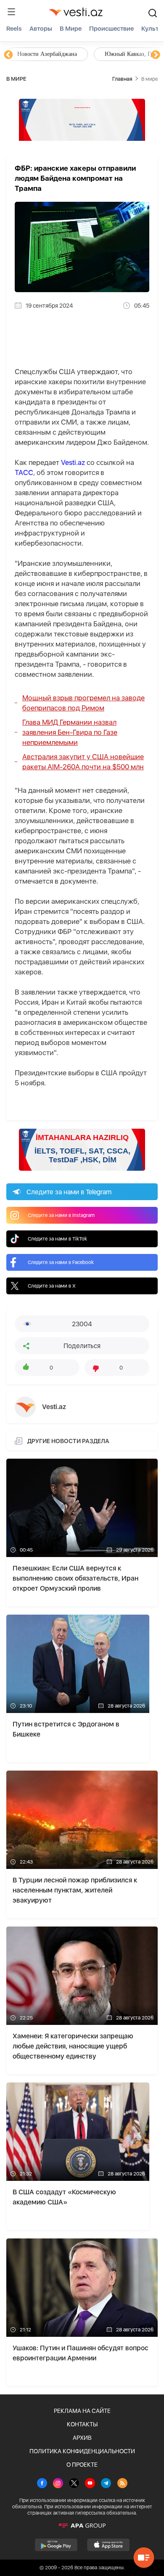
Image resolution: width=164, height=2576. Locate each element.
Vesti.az (73, 462)
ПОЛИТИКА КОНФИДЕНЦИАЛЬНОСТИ (82, 2451)
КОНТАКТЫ (82, 2424)
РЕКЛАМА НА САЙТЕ (82, 2411)
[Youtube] (90, 2484)
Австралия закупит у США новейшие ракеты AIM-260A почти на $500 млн (83, 762)
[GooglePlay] (56, 2545)
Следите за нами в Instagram (61, 1215)
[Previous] (8, 55)
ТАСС (24, 472)
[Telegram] (106, 2484)
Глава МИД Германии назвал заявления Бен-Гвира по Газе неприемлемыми (70, 732)
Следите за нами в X (52, 1286)
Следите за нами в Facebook (61, 1262)
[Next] (156, 55)
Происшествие (111, 29)
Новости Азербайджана (47, 54)
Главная (122, 79)
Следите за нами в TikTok (57, 1239)
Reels (14, 29)
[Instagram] (58, 2484)
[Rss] (122, 2484)
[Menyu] (11, 12)
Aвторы (41, 29)
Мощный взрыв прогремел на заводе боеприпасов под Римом (83, 703)
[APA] (82, 2526)
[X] (74, 2484)
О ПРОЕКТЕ (82, 2465)
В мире (71, 29)
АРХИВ (82, 2438)
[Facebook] (42, 2484)
